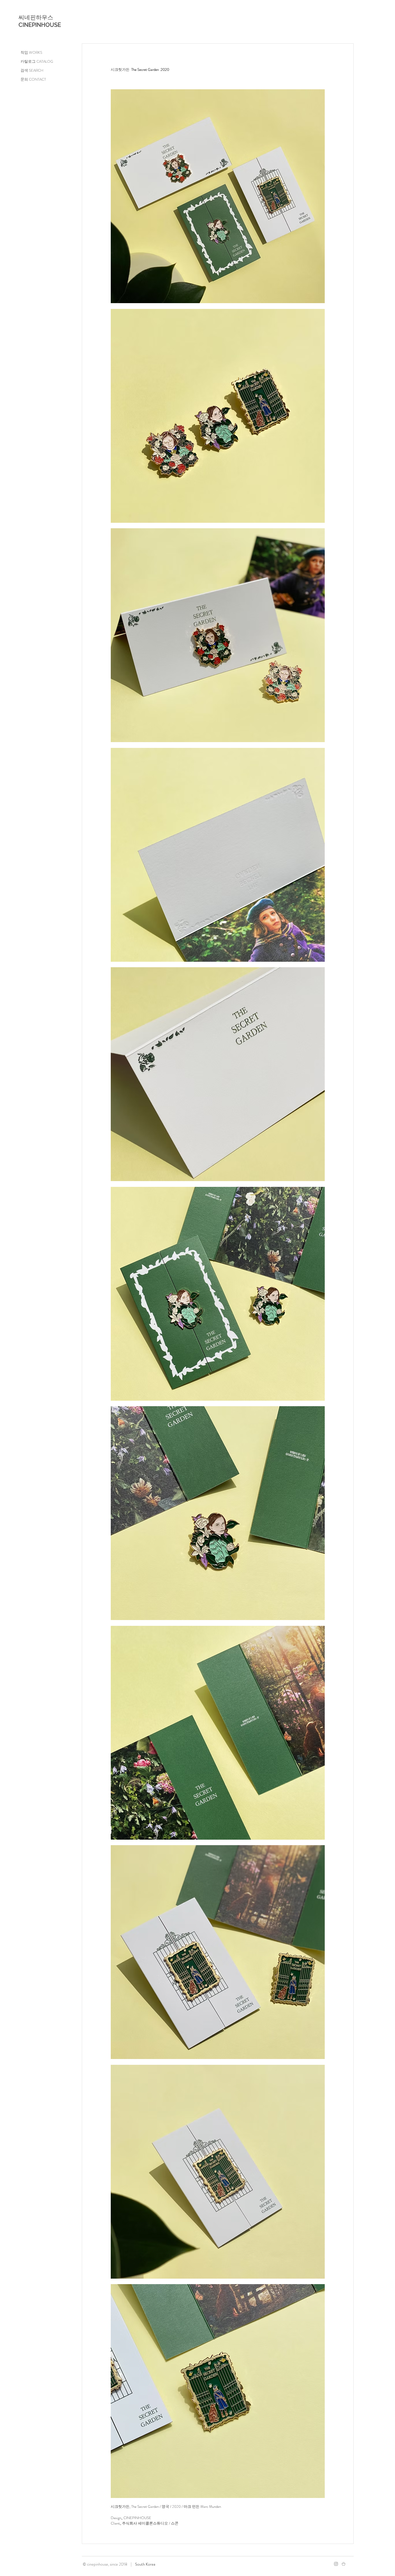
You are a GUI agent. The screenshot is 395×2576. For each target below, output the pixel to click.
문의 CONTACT (33, 79)
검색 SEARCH (32, 70)
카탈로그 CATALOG (37, 61)
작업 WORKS (31, 52)
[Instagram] (336, 2564)
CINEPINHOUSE (40, 25)
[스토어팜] (344, 2564)
